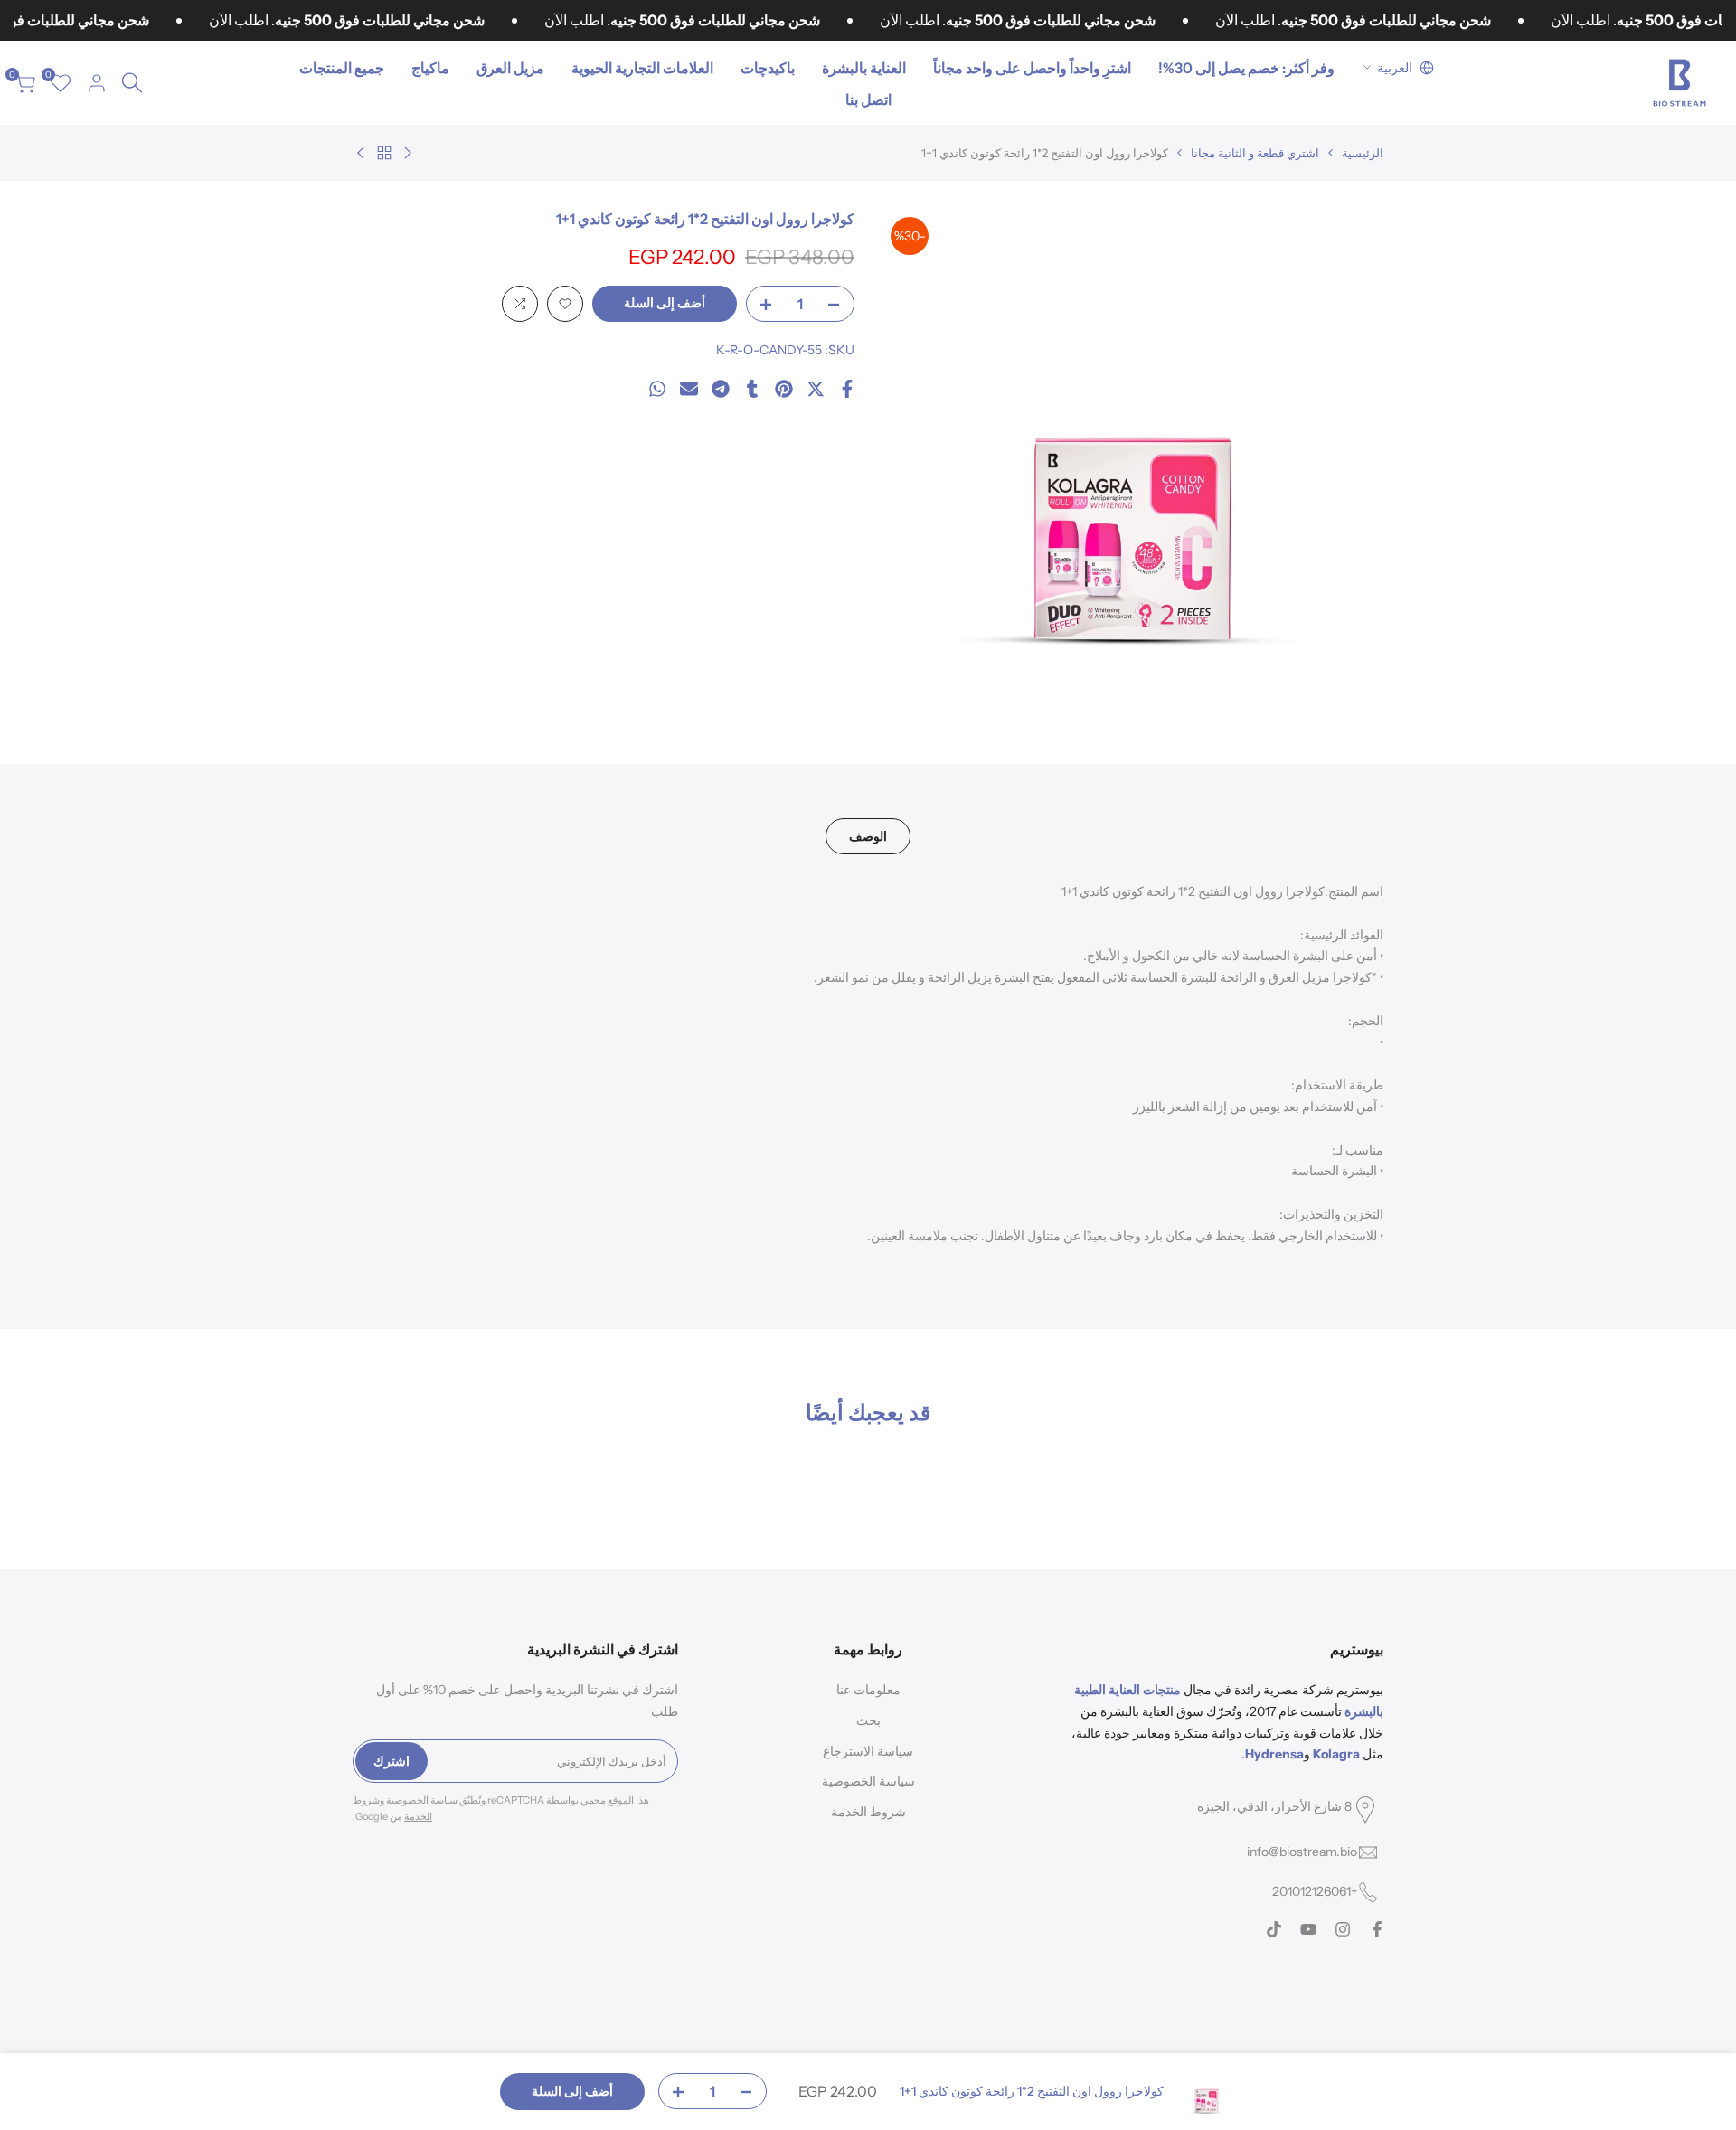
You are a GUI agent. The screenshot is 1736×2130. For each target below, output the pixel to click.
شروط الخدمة (868, 1812)
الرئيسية (1363, 153)
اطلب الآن (270, 20)
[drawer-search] (132, 83)
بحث (868, 1720)
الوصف (868, 836)
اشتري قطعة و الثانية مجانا (1255, 153)
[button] (565, 304)
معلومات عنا (868, 1690)
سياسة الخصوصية (868, 1781)
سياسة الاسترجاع (868, 1751)
